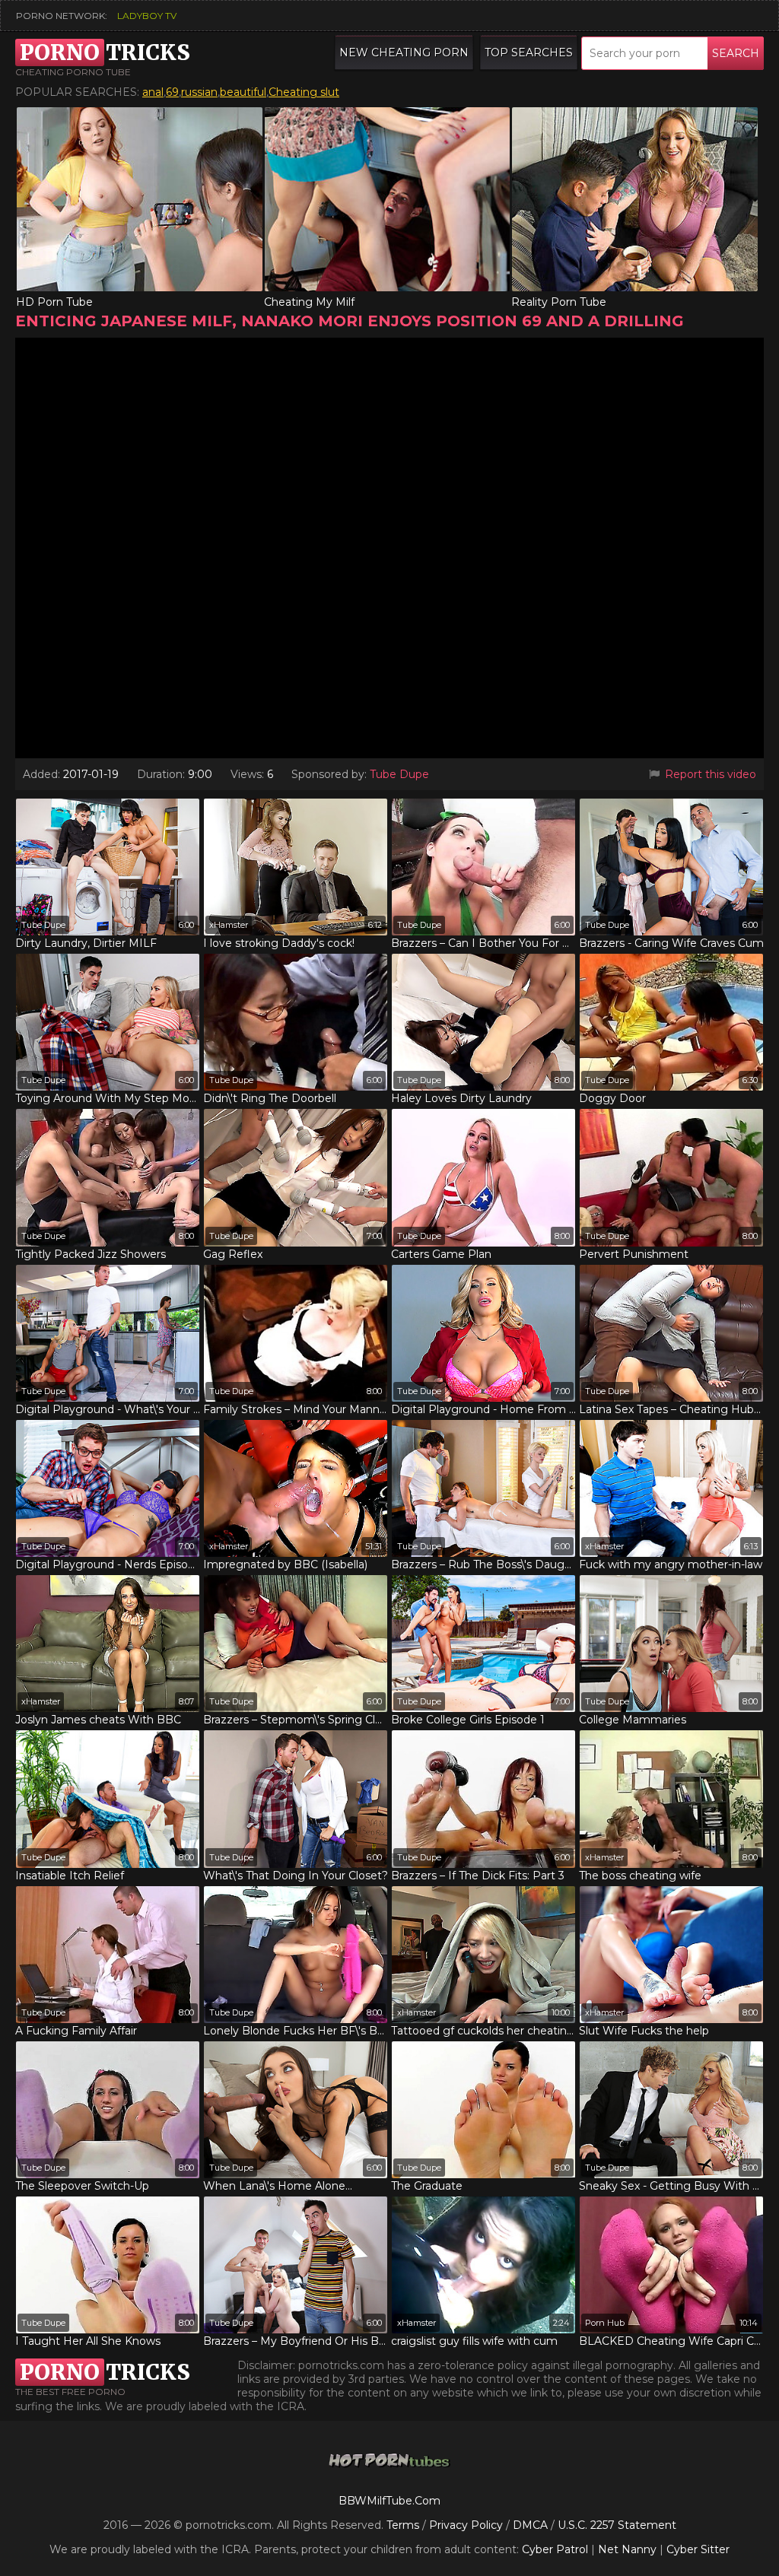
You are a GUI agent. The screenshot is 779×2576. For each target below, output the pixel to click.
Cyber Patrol (555, 2549)
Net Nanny (627, 2549)
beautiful (243, 92)
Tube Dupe (399, 774)
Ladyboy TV (147, 16)
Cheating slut (304, 92)
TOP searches (529, 52)
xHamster (229, 925)
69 (172, 92)
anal (153, 92)
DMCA (530, 2525)
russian (199, 92)
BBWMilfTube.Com (389, 2501)
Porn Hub (605, 2323)
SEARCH (736, 53)
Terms (403, 2525)
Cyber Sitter (698, 2549)
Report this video (709, 774)
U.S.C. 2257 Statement (617, 2525)
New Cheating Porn (404, 52)
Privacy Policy (467, 2525)
